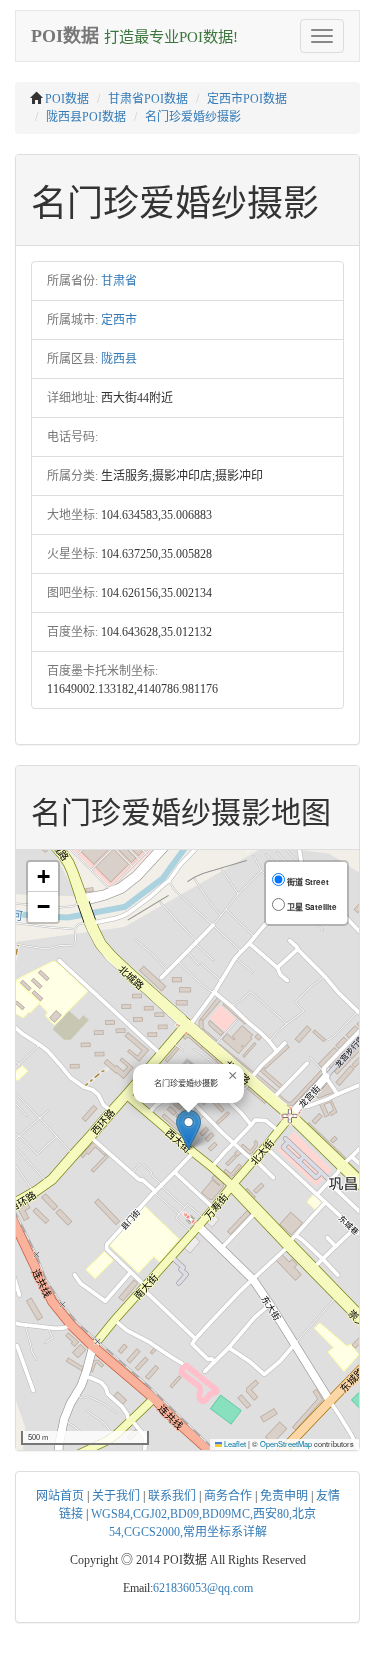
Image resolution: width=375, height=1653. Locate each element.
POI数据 (67, 99)
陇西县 (119, 359)
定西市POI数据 (247, 99)
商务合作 (228, 1496)
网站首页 (60, 1496)
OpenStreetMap (286, 1443)
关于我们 (116, 1496)
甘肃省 (119, 281)
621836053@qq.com (203, 1588)
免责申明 (284, 1496)
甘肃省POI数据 (148, 99)
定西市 (119, 320)
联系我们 (172, 1496)
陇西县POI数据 (86, 117)
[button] (188, 1129)
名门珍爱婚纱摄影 (193, 117)
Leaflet (234, 1443)
